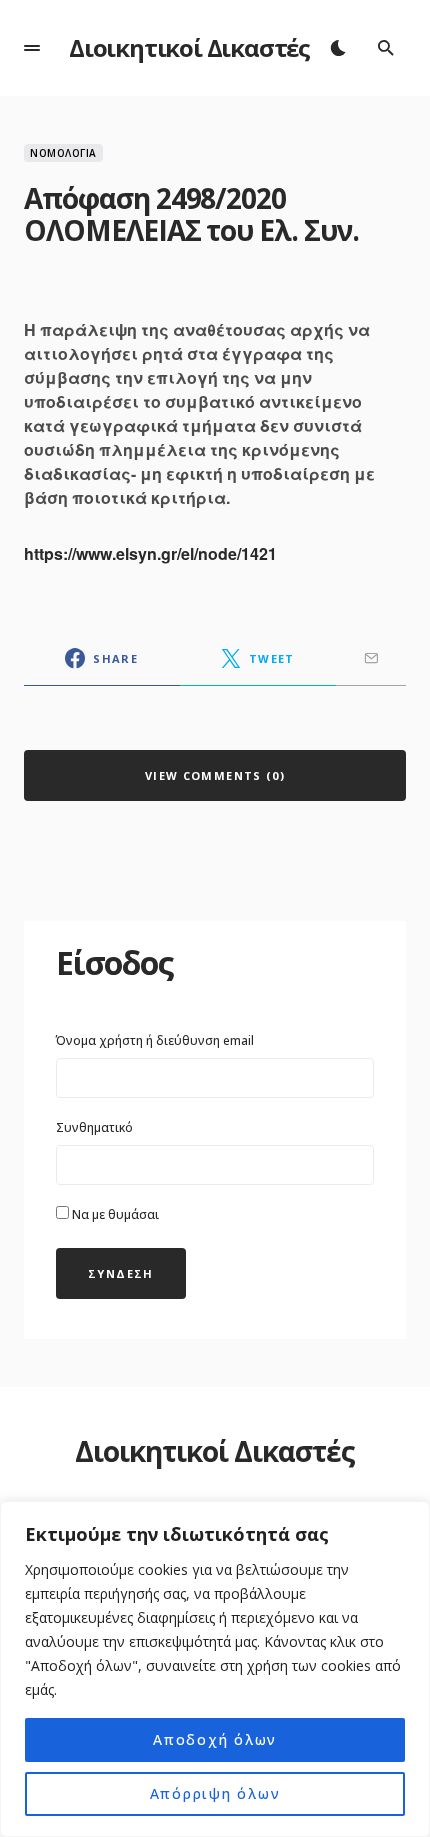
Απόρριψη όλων (215, 1793)
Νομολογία (63, 153)
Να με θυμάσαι (114, 1214)
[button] (32, 48)
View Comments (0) (215, 775)
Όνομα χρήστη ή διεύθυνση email (155, 1040)
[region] (215, 1669)
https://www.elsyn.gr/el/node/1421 (150, 553)
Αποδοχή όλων (215, 1739)
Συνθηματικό (94, 1127)
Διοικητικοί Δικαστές (189, 47)
